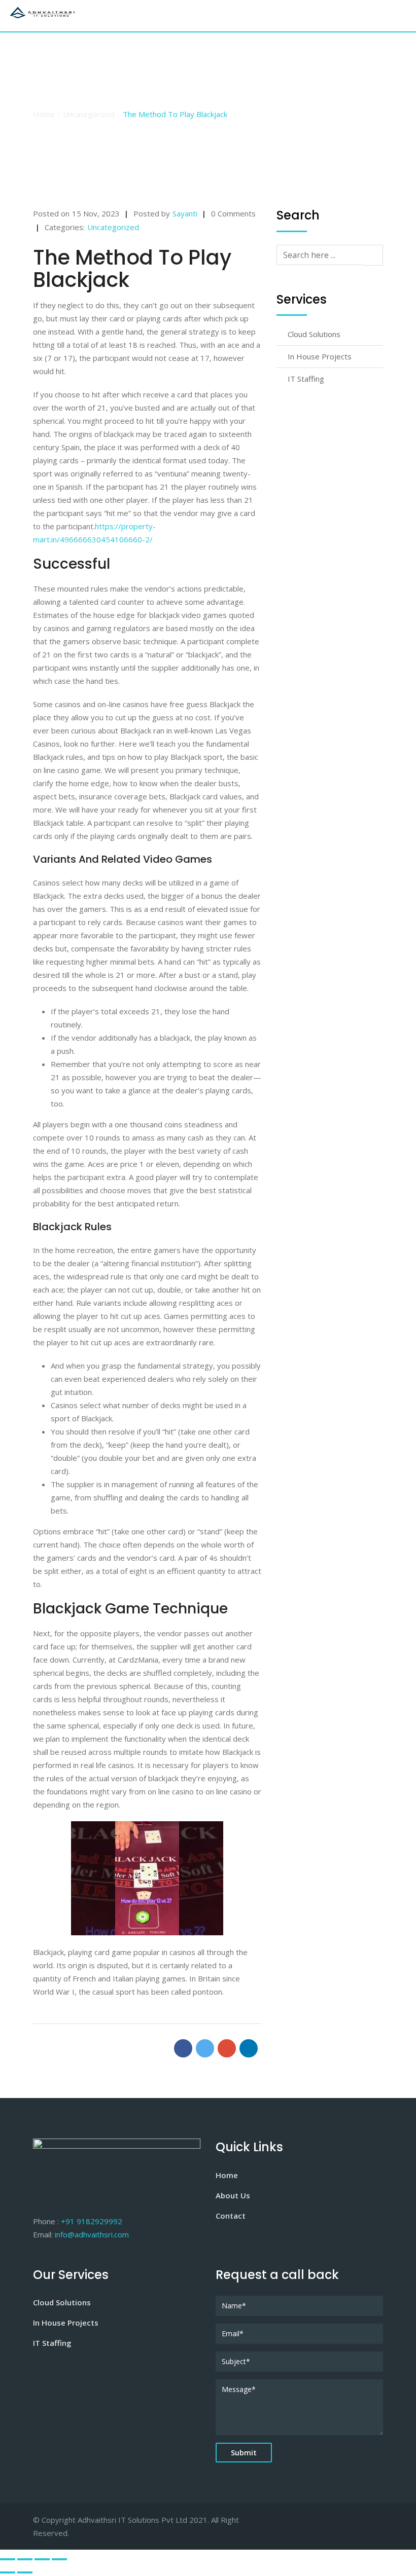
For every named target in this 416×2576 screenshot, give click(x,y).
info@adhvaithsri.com (92, 2234)
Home (227, 2175)
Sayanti (185, 213)
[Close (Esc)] (8, 2559)
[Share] (25, 2559)
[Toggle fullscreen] (42, 2559)
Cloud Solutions (314, 334)
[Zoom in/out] (59, 2559)
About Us (233, 2195)
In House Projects (320, 356)
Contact (231, 2216)
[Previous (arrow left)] (8, 2572)
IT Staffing (306, 379)
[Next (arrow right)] (25, 2572)
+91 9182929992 (92, 2221)
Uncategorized (113, 227)
